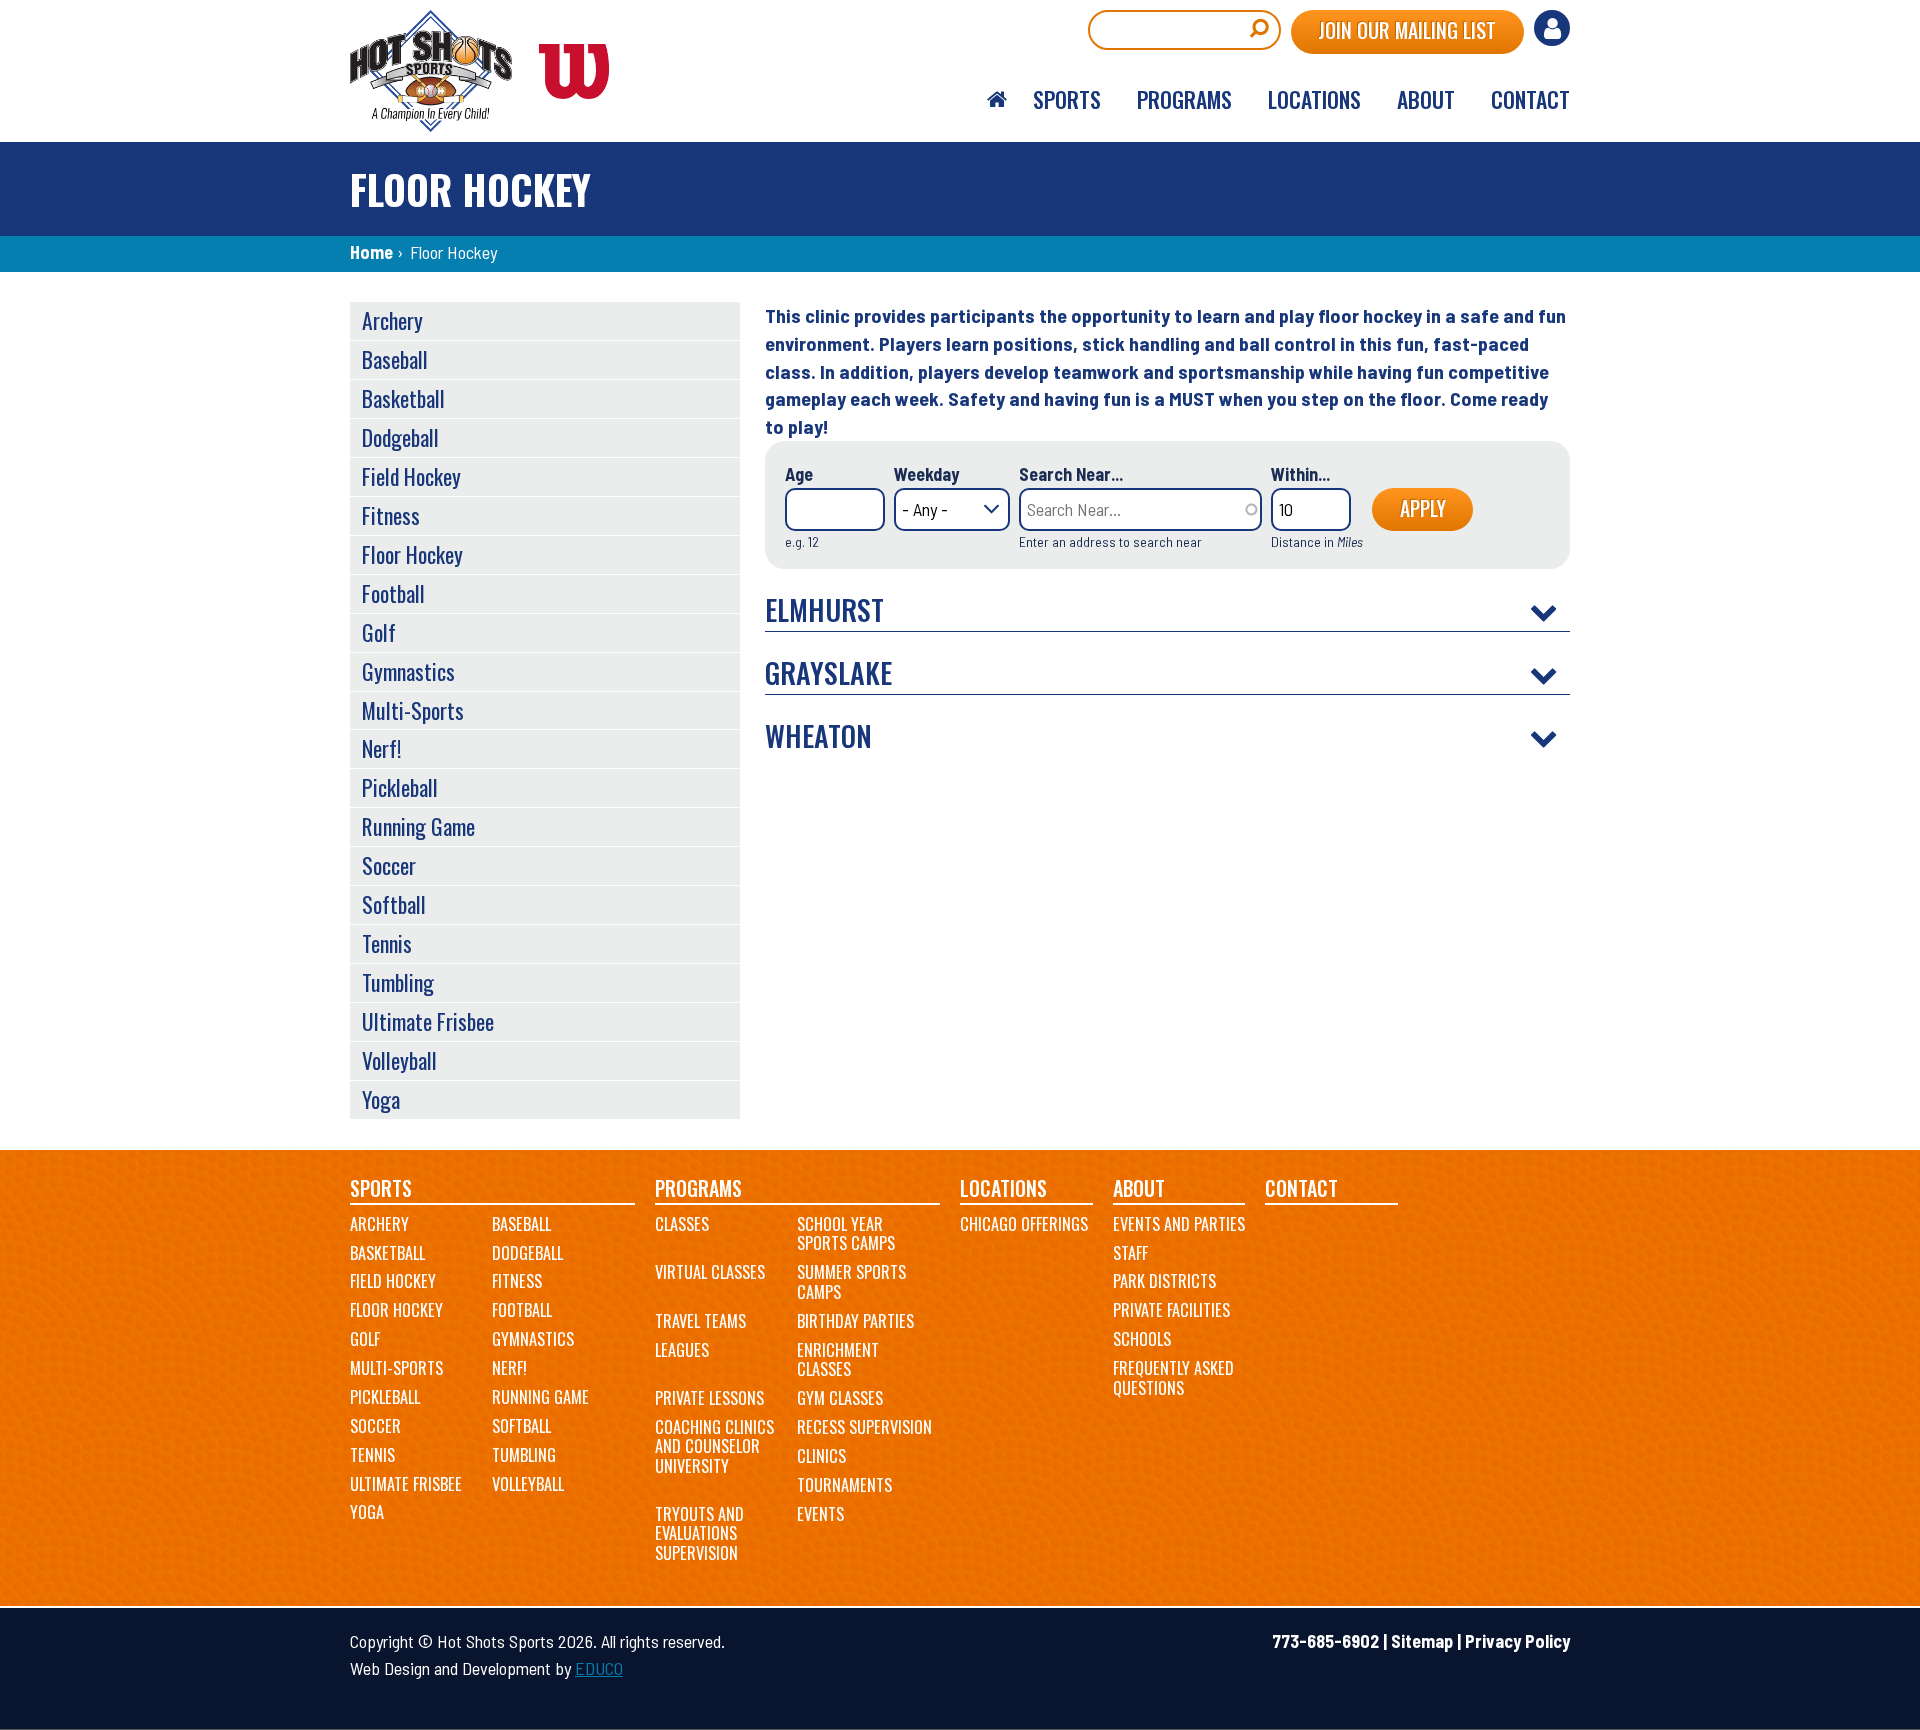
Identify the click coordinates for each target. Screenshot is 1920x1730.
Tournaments (844, 1485)
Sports (381, 1188)
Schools (1142, 1339)
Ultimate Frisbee (428, 1021)
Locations (1003, 1188)
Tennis (387, 943)
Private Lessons (709, 1398)
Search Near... (1071, 474)
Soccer (389, 865)
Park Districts (1164, 1281)
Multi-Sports (413, 710)
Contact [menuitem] (1530, 99)
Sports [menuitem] (1067, 99)
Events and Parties (1179, 1224)
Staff (1130, 1253)
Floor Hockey (412, 554)
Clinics (821, 1456)
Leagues (682, 1350)
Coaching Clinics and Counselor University (714, 1446)
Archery (392, 320)
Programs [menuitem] (1184, 99)
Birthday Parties (855, 1321)
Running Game (418, 826)
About (1139, 1188)
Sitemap (1422, 1641)
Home (371, 252)
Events (820, 1514)
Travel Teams (700, 1321)
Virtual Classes (710, 1272)
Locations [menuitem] (1314, 99)
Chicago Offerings (1024, 1224)
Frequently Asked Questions (1173, 1378)
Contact (1301, 1188)
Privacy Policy (1517, 1641)
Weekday (926, 474)
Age (799, 474)
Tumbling (398, 982)
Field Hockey (411, 476)
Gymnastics (408, 671)
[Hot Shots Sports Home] (490, 71)
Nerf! (381, 748)
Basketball (403, 398)
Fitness (391, 515)
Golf (379, 632)
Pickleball (400, 787)
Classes (682, 1224)
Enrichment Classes (838, 1360)
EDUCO (599, 1668)
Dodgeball (400, 437)
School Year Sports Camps (846, 1234)
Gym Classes (840, 1398)
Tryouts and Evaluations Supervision (699, 1533)
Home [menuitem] (997, 100)
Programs (698, 1188)
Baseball (395, 359)
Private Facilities (1171, 1310)
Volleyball (399, 1060)
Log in (1552, 28)
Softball (394, 904)
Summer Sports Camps (851, 1282)
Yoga (381, 1099)
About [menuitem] (1426, 99)
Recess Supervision (864, 1427)
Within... (1300, 474)
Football (393, 593)
